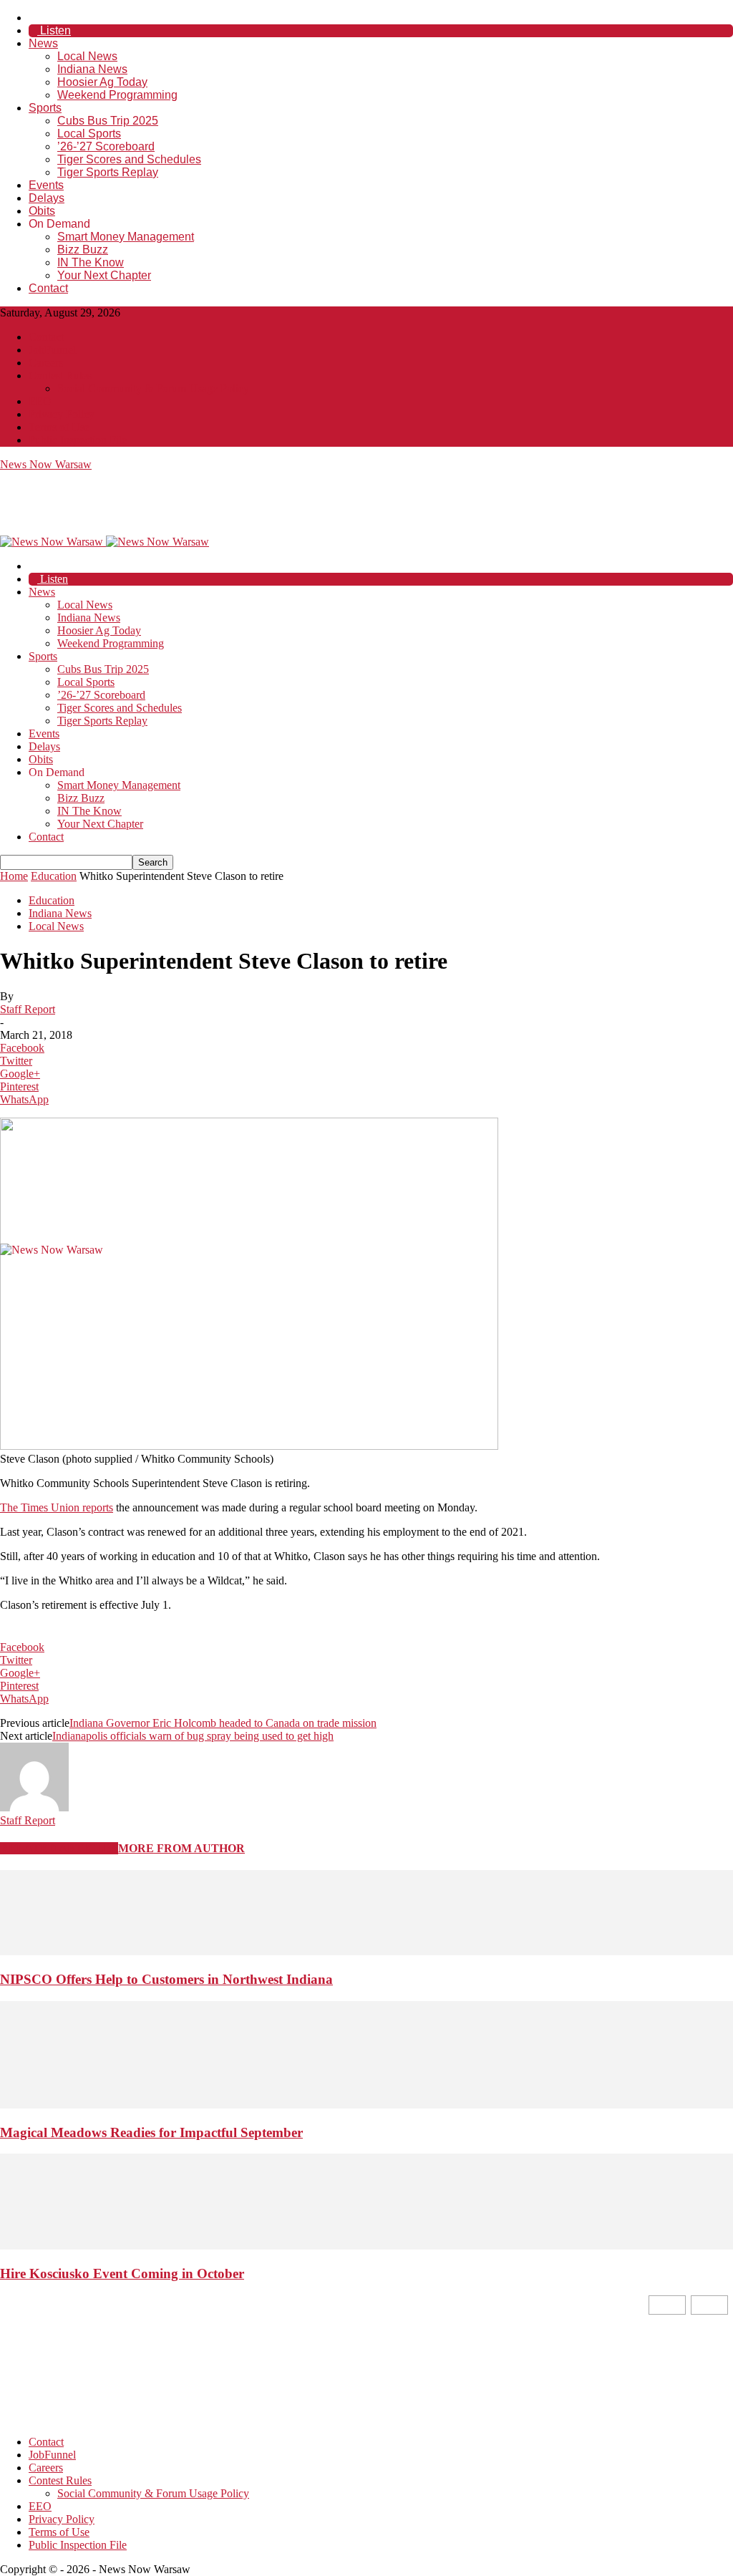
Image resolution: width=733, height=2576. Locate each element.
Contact (48, 288)
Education (54, 876)
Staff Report (28, 1009)
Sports (45, 108)
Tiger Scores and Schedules (129, 159)
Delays (47, 198)
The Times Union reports (57, 1507)
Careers (46, 363)
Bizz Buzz (83, 250)
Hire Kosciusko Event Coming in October (122, 2274)
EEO (40, 401)
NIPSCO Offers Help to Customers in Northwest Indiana (166, 1979)
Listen (54, 30)
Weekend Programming (117, 95)
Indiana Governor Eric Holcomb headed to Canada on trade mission (223, 1723)
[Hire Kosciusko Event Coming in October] (366, 2246)
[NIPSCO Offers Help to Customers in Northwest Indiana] (366, 1951)
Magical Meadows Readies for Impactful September (151, 2132)
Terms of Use (59, 427)
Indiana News (92, 69)
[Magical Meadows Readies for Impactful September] (366, 2105)
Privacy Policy (62, 414)
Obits (42, 211)
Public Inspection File (78, 440)
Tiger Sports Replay (108, 172)
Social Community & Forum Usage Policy (153, 388)
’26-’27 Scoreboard (106, 146)
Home (14, 876)
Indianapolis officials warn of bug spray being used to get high (193, 1736)
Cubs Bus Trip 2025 (108, 121)
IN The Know (91, 262)
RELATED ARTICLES (59, 1848)
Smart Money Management (126, 237)
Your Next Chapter (104, 275)
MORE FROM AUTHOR (181, 1848)
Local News (87, 56)
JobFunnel (52, 350)
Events (46, 185)
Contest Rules (60, 376)
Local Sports (89, 134)
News (43, 43)
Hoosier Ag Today (102, 82)
